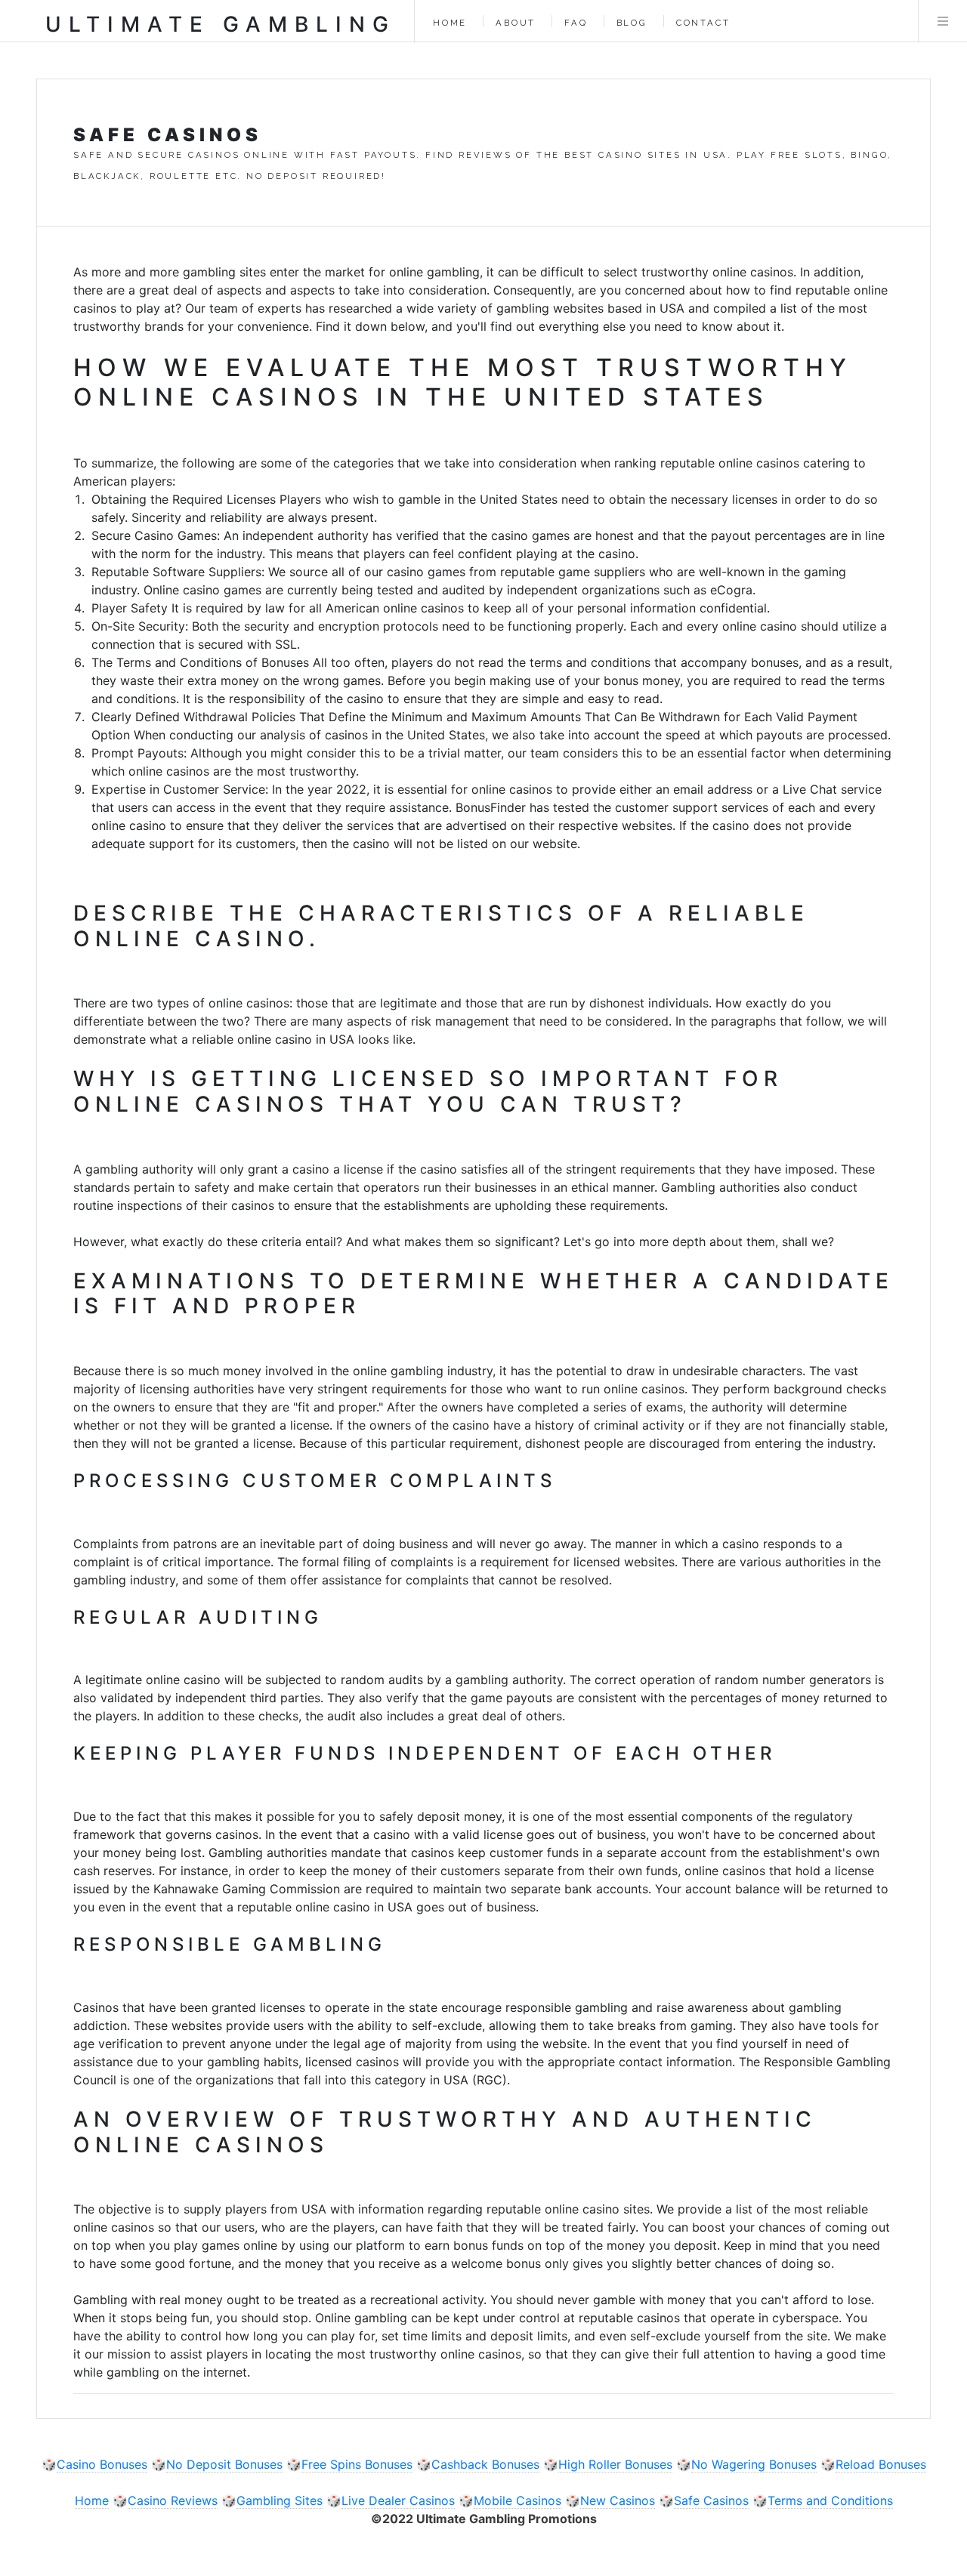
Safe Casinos (711, 2500)
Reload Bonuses (881, 2464)
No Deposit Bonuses (224, 2464)
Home (450, 23)
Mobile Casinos (517, 2500)
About (516, 23)
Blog (632, 23)
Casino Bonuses (102, 2464)
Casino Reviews (173, 2500)
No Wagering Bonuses (754, 2464)
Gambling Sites (280, 2500)
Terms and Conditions (830, 2500)
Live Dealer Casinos (398, 2500)
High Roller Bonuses (615, 2464)
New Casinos (618, 2500)
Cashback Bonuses (485, 2464)
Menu (943, 21)
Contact (703, 23)
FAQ (576, 23)
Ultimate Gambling (221, 24)
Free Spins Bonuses (357, 2464)
